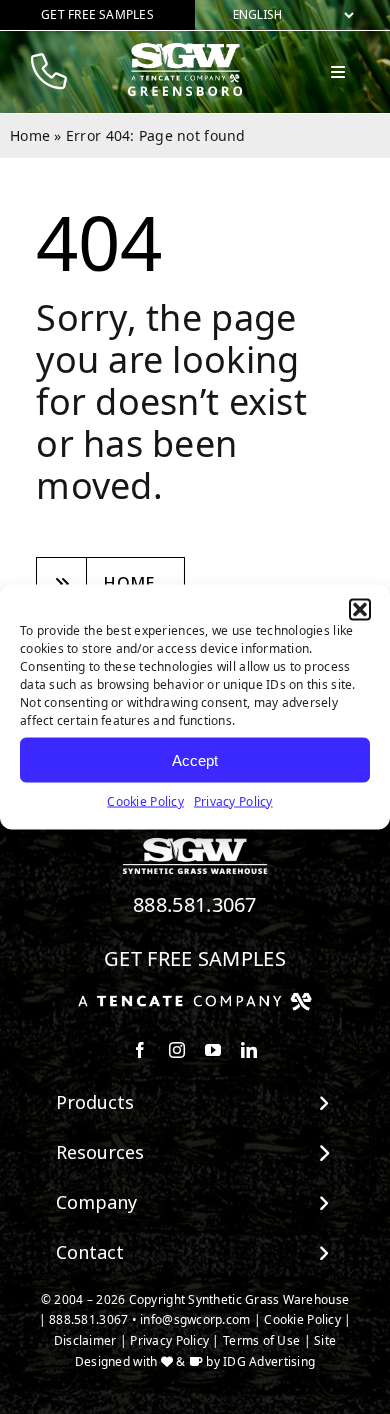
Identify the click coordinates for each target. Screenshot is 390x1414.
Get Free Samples (195, 958)
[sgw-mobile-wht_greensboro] (185, 51)
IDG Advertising (269, 1361)
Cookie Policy (145, 801)
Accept (195, 759)
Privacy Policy (233, 801)
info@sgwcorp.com (195, 1319)
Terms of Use (261, 1340)
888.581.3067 (195, 904)
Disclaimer (85, 1340)
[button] (360, 610)
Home (30, 135)
